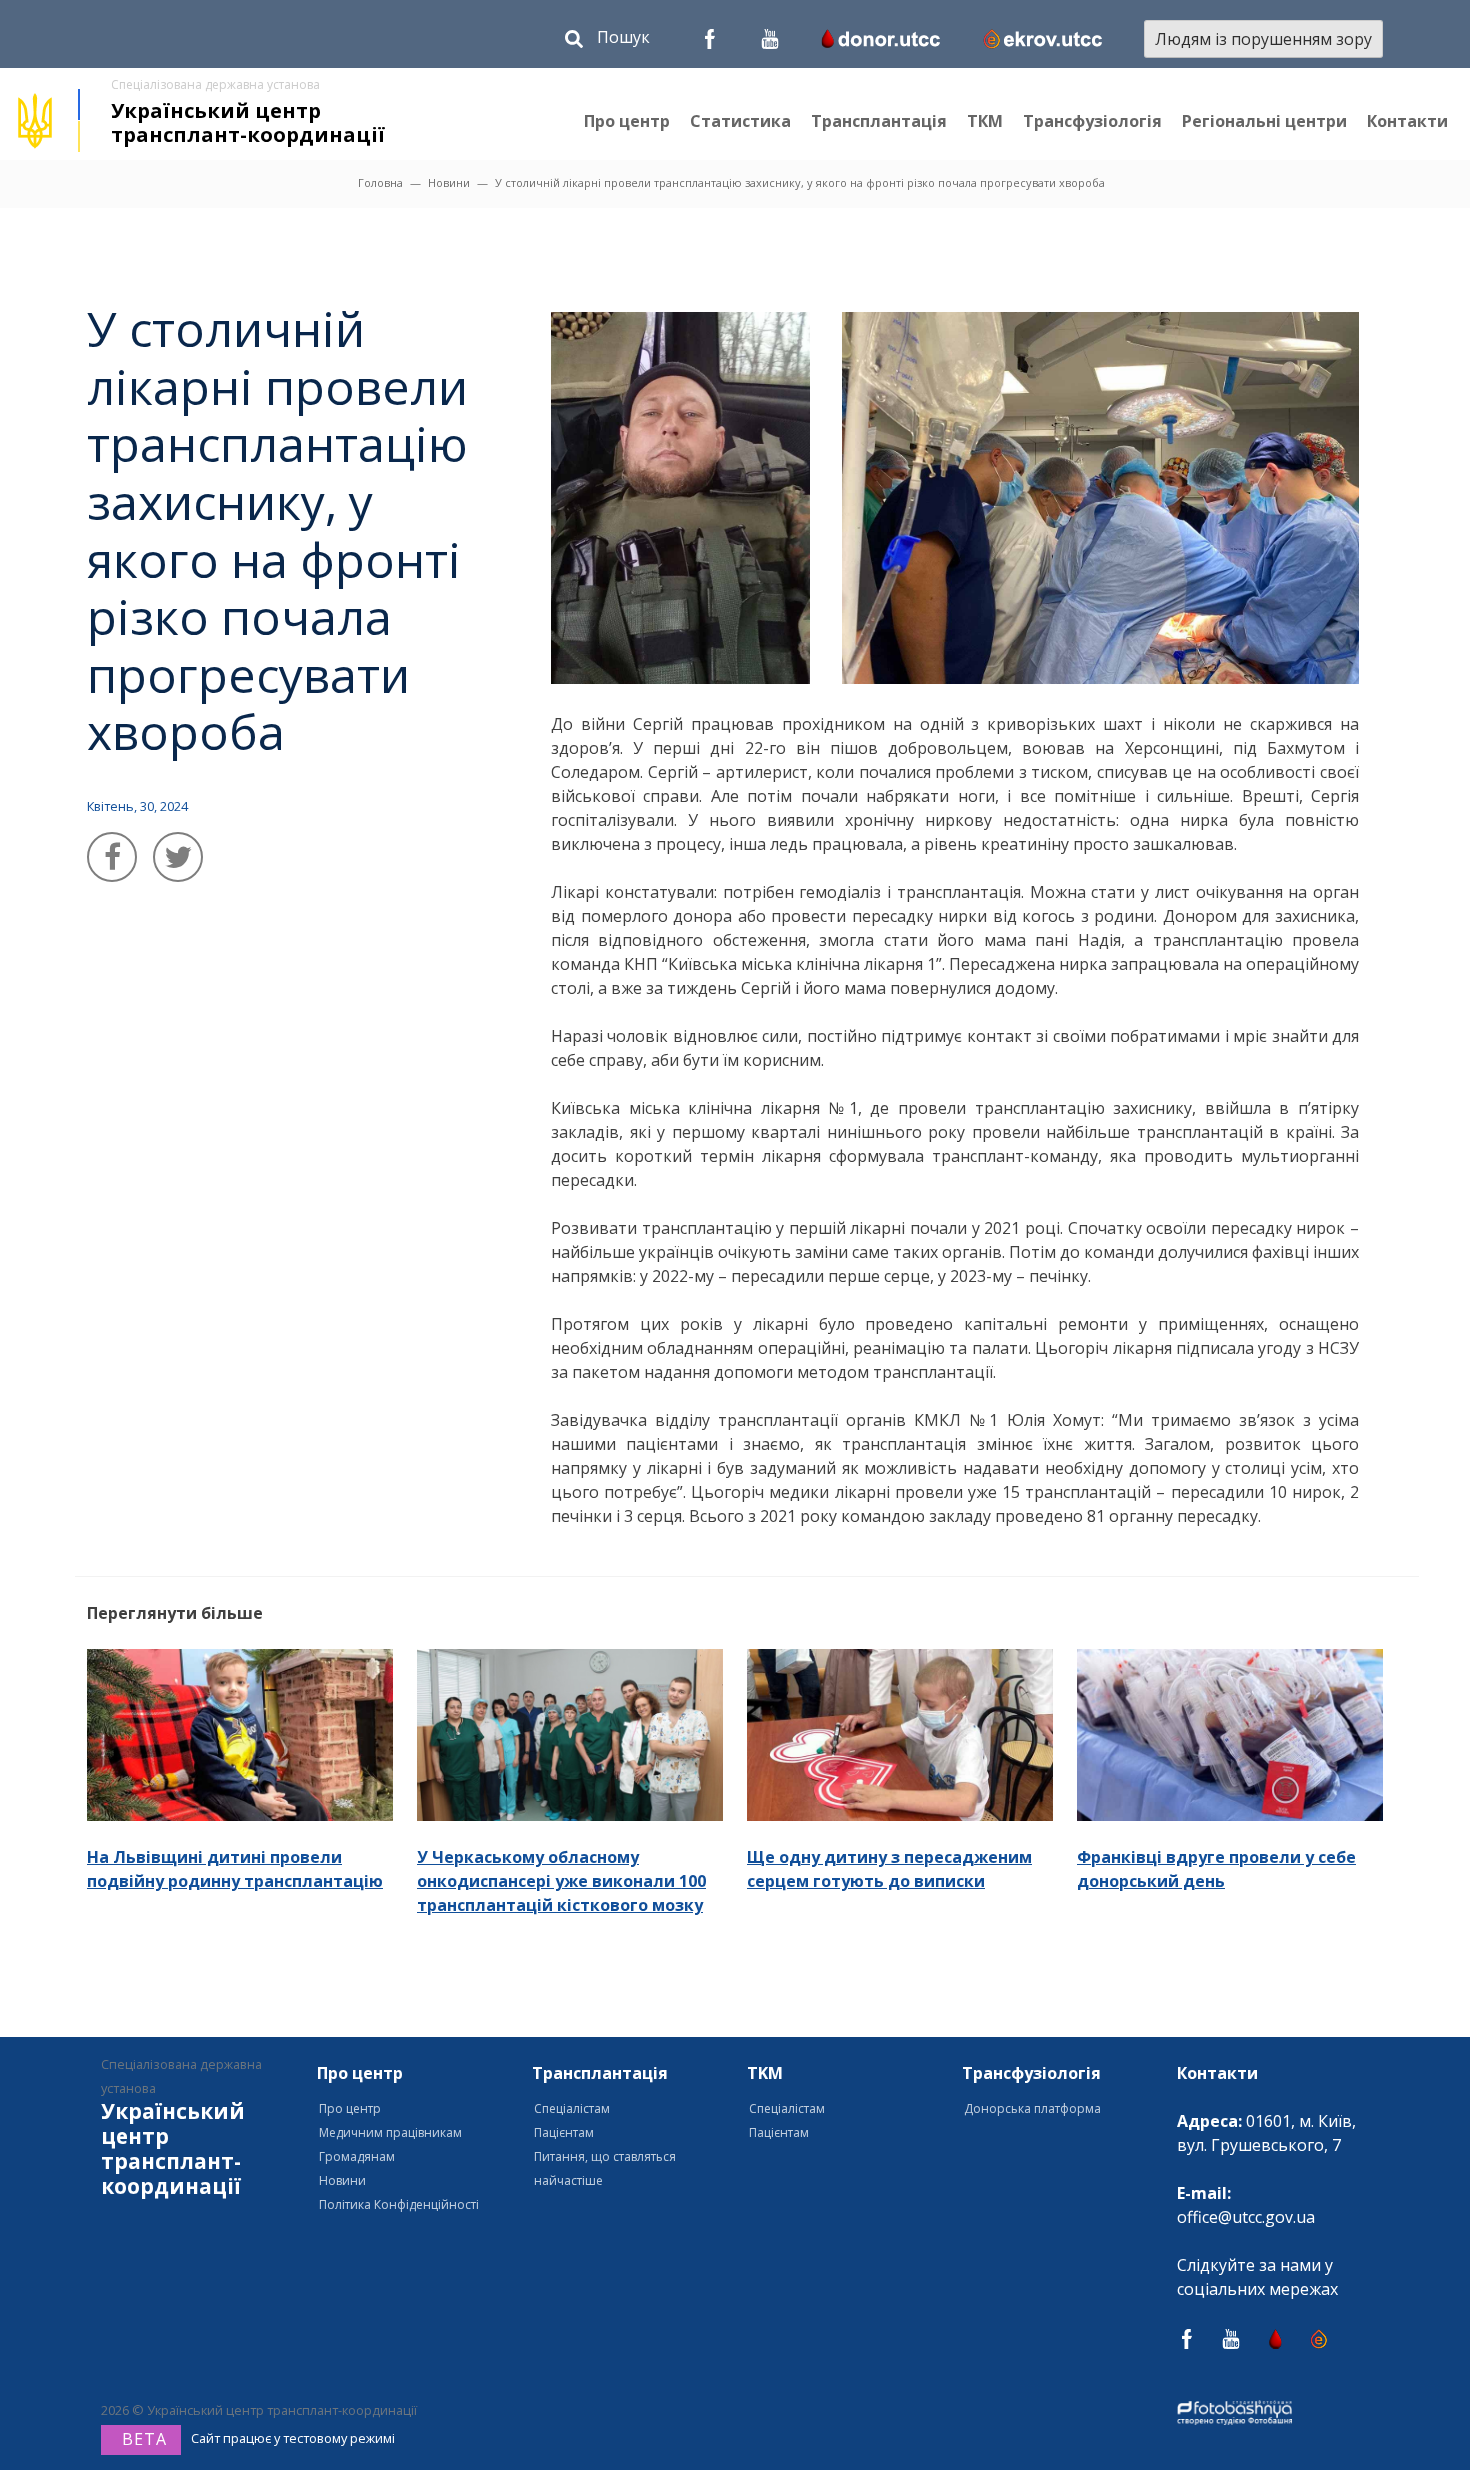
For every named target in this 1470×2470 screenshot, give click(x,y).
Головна (380, 182)
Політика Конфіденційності (399, 2204)
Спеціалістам (572, 2108)
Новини (449, 182)
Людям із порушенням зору (1263, 39)
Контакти (1407, 121)
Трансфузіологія (1092, 121)
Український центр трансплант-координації (248, 122)
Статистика (740, 121)
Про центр (627, 121)
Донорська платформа (1032, 2108)
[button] (607, 41)
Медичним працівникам (390, 2132)
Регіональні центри (1264, 121)
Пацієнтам (564, 2132)
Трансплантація (879, 121)
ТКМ (985, 121)
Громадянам (357, 2156)
